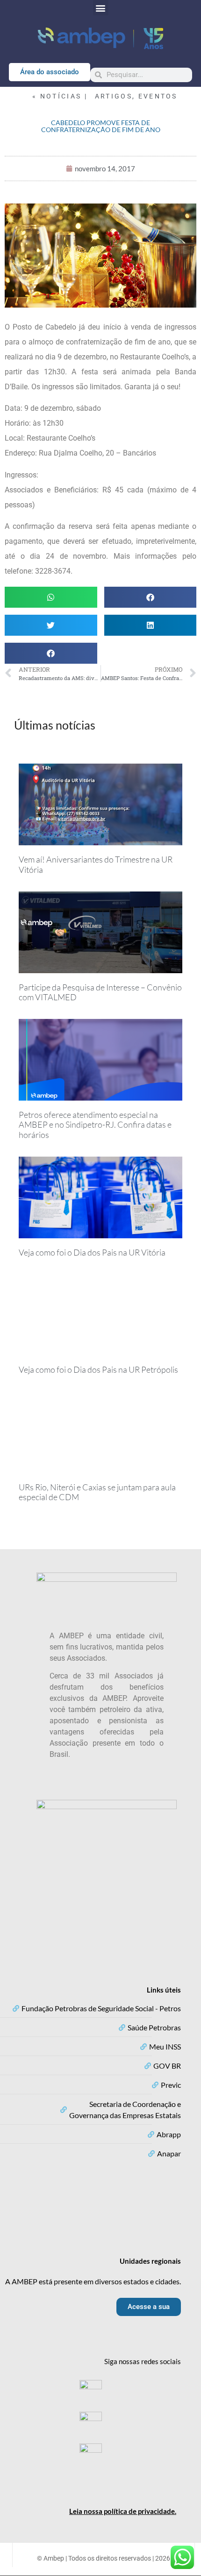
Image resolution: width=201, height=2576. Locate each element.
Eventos (158, 96)
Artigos (114, 96)
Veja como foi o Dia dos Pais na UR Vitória (92, 1252)
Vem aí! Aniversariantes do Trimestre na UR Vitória (96, 864)
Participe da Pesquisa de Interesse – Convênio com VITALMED (100, 992)
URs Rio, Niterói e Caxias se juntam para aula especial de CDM (97, 1492)
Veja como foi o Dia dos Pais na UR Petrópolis (98, 1369)
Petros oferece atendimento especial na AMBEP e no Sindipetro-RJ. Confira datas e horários (95, 1125)
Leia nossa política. (123, 2511)
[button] (101, 8)
